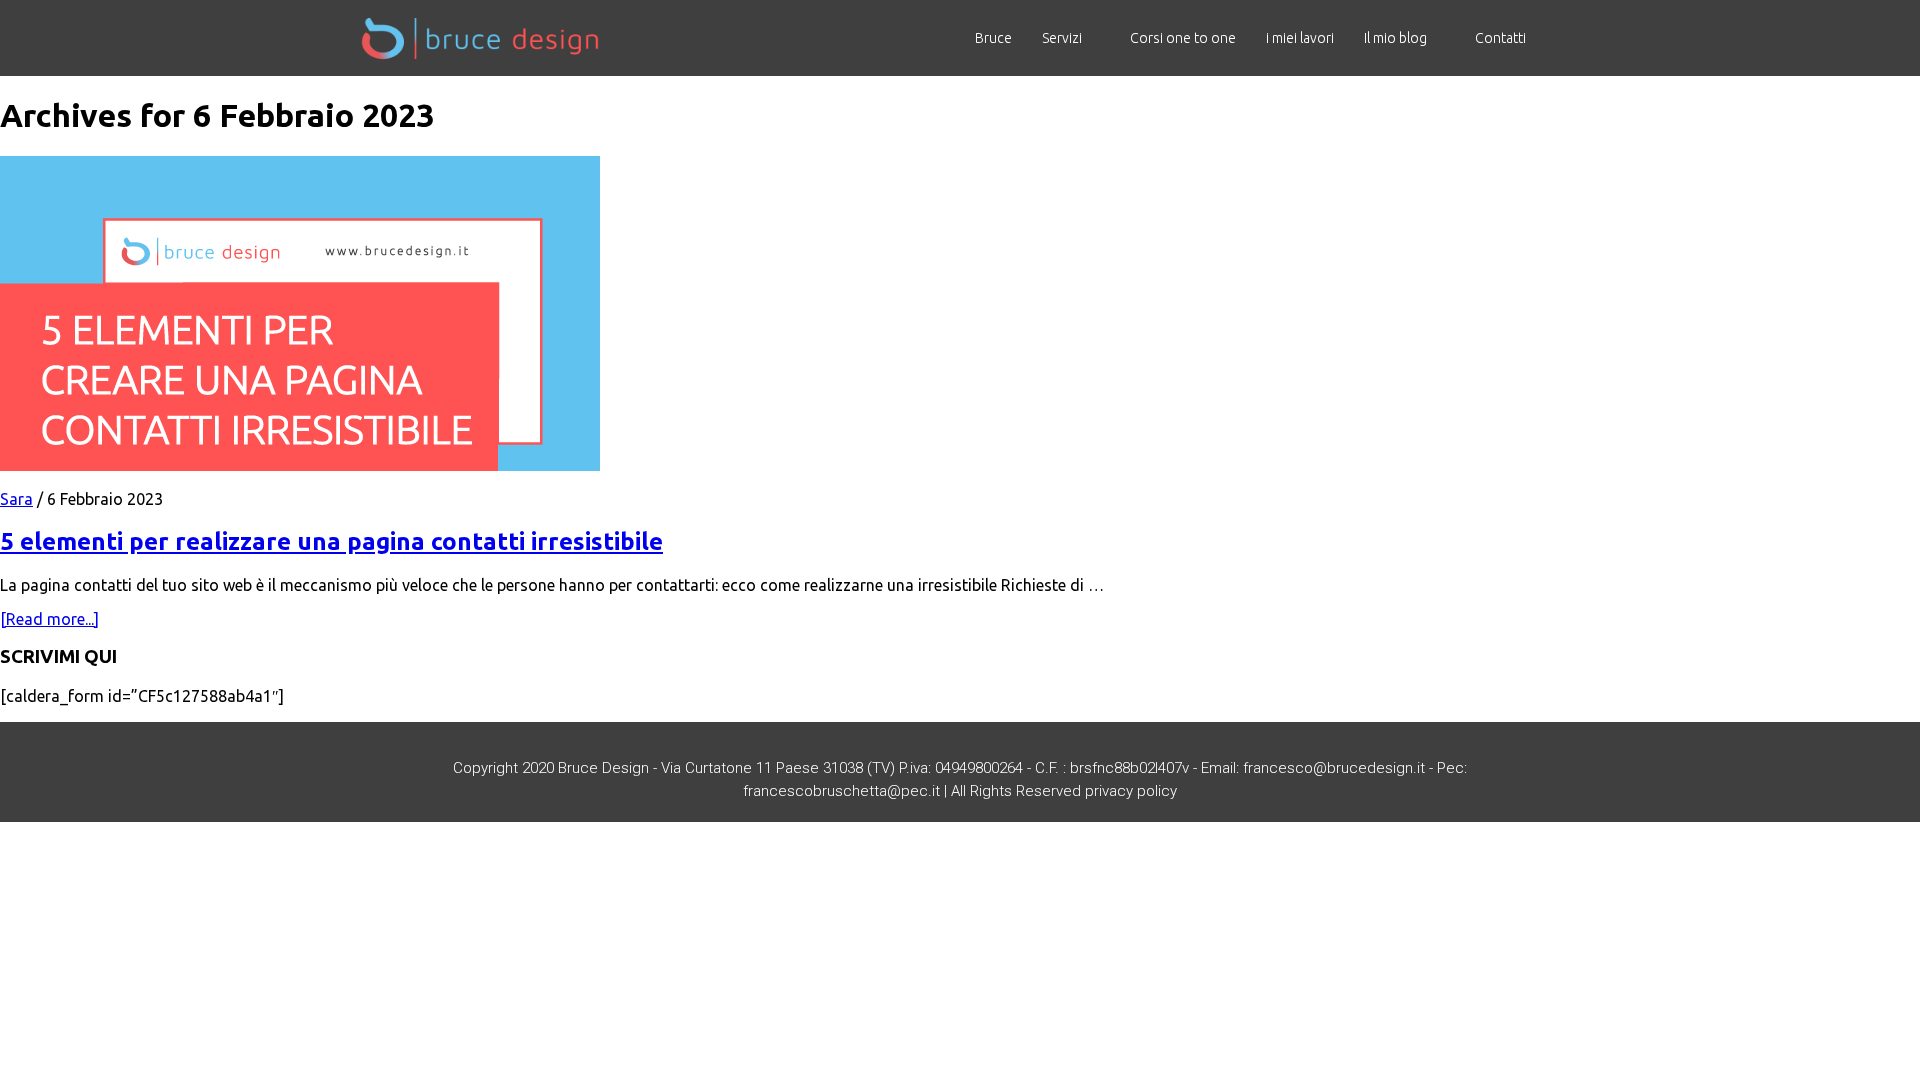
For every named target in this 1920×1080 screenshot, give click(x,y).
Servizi (1062, 38)
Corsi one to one (1183, 38)
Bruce (993, 38)
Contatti (1500, 38)
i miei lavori (1300, 38)
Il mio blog (1395, 38)
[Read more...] (49, 619)
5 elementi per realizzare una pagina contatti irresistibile (331, 541)
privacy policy (1131, 791)
